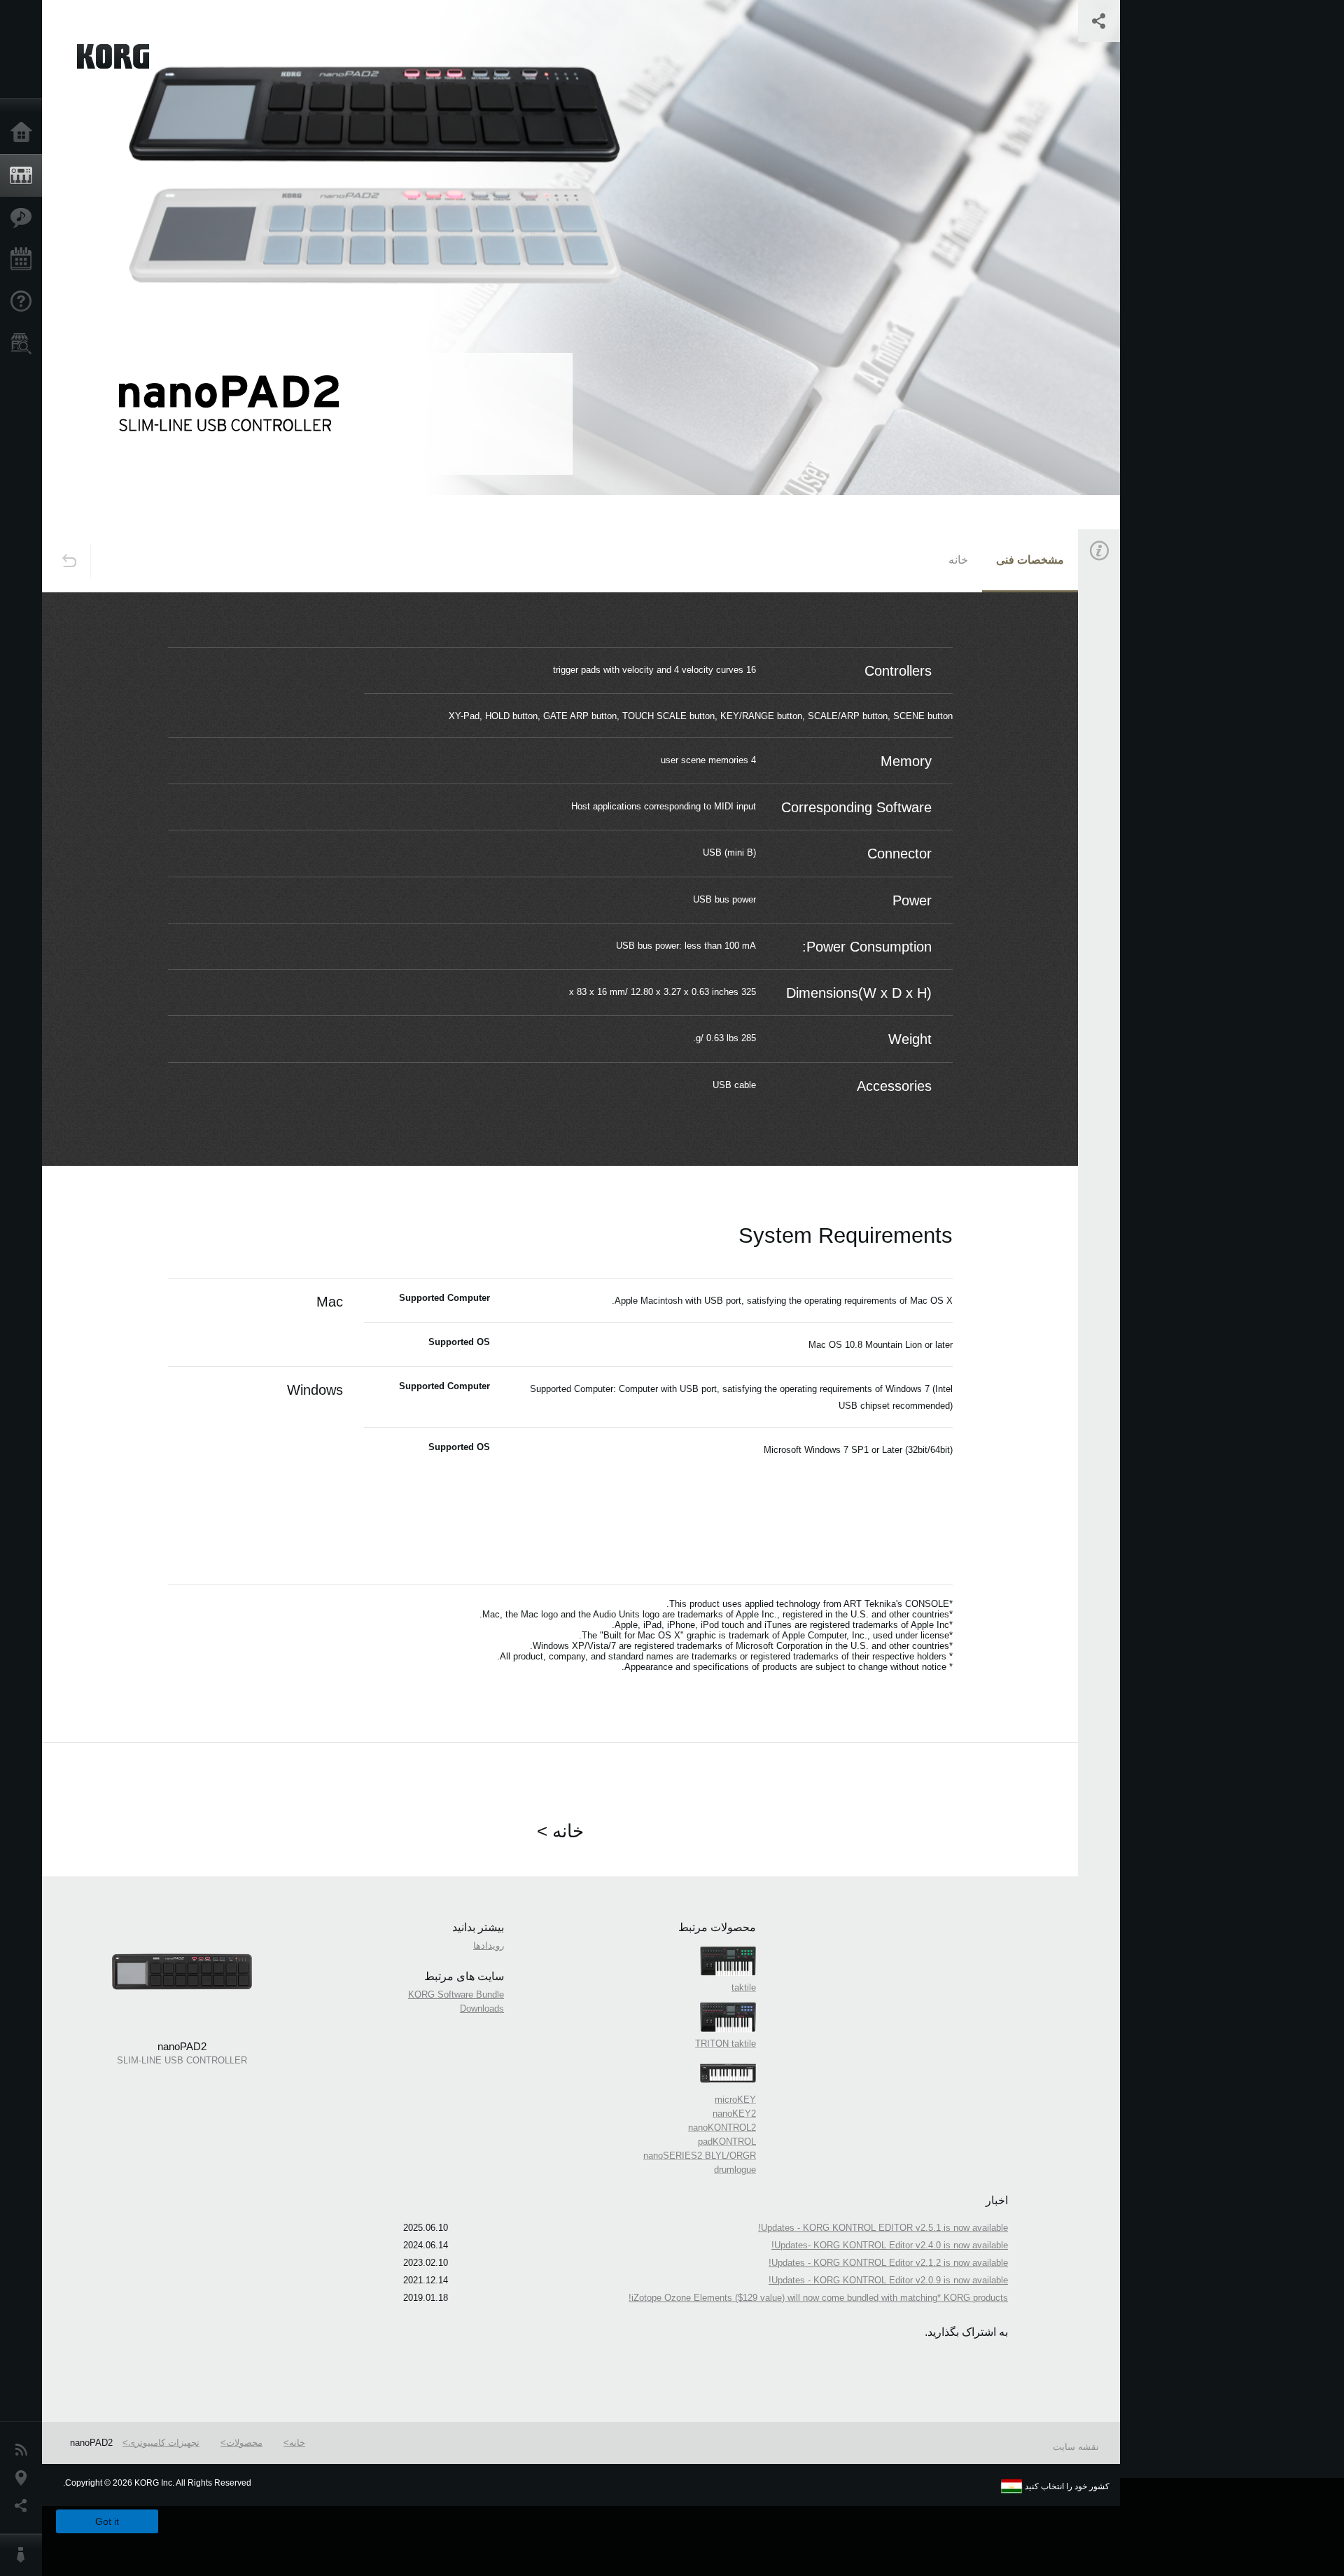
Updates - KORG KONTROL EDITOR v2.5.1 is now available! (883, 2228)
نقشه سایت (1076, 2447)
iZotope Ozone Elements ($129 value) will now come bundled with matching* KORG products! (818, 2298)
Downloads (482, 2008)
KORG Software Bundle (456, 1994)
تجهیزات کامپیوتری (164, 2443)
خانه (958, 560)
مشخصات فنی (1030, 560)
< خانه (560, 1831)
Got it (107, 2521)
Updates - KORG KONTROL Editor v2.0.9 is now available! (888, 2280)
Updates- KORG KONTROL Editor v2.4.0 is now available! (890, 2245)
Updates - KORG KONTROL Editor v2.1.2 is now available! (888, 2263)
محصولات (244, 2443)
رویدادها (489, 1945)
